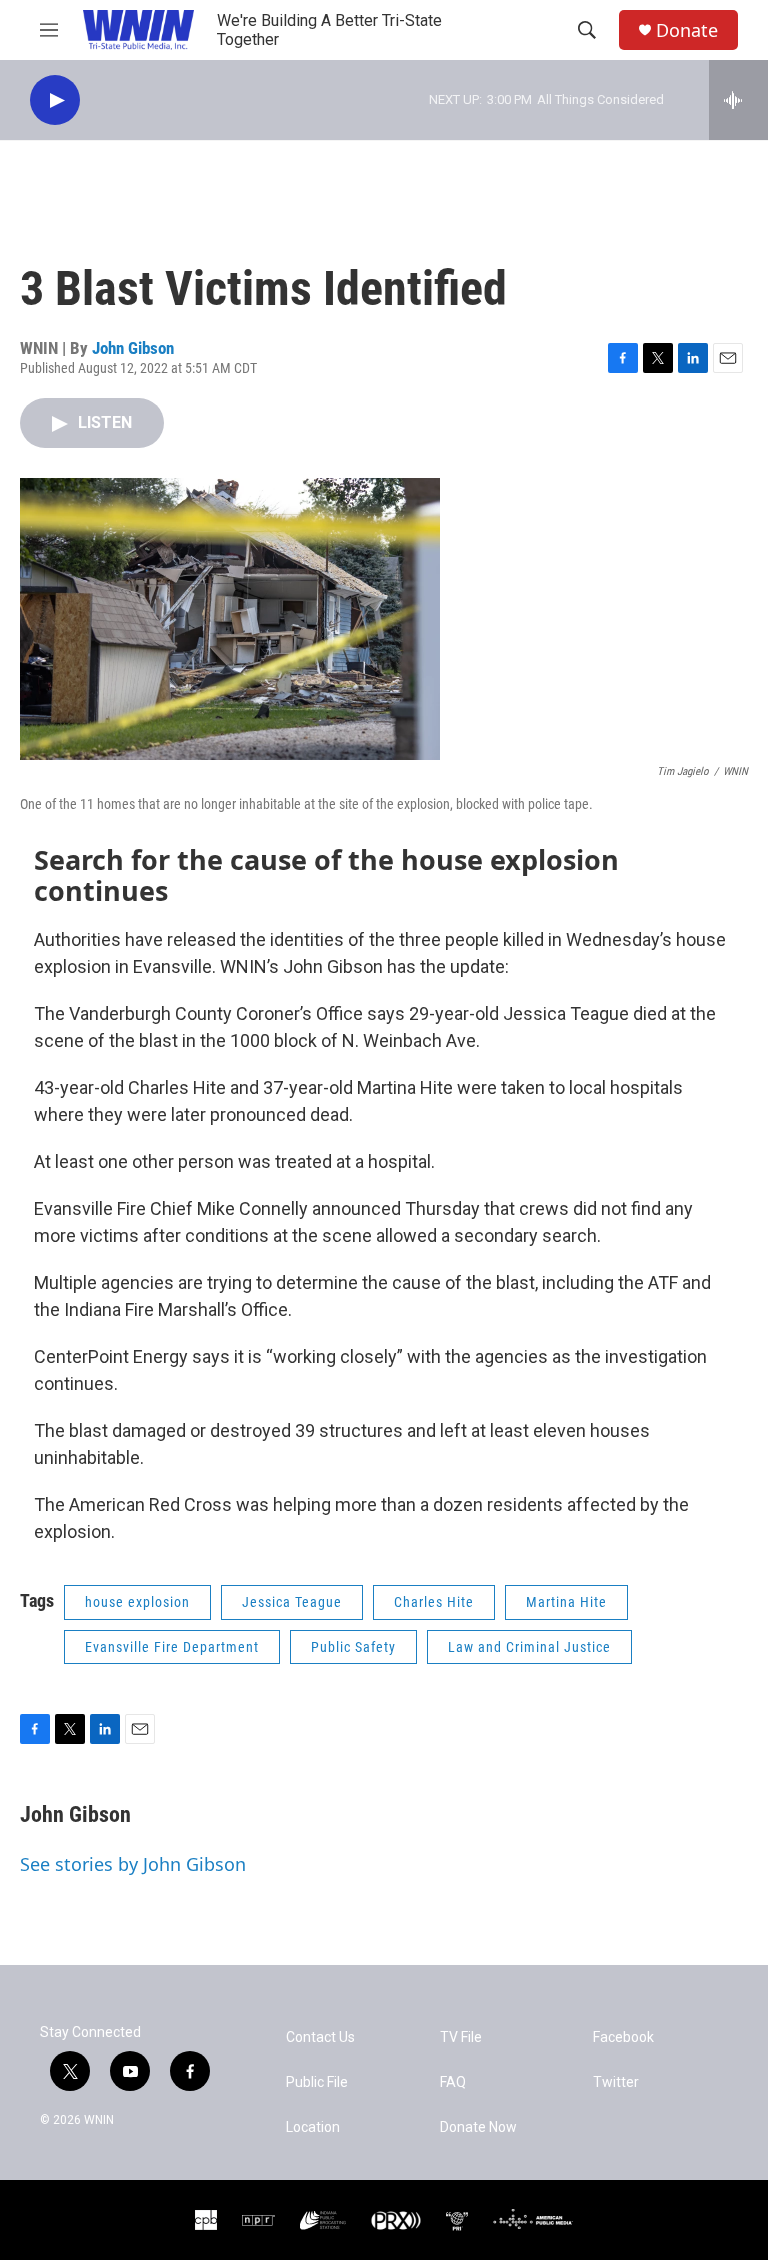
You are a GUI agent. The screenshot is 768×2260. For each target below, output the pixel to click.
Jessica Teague (292, 1602)
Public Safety (353, 1647)
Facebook (623, 2037)
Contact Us (320, 2037)
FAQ (453, 2082)
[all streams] (738, 100)
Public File (317, 2082)
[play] (55, 100)
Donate (687, 30)
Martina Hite (566, 1602)
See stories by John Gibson (133, 1864)
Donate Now (478, 2127)
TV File (461, 2037)
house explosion (137, 1602)
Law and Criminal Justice (529, 1647)
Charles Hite (434, 1602)
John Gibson (133, 348)
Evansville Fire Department (172, 1647)
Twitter (616, 2082)
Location (313, 2127)
